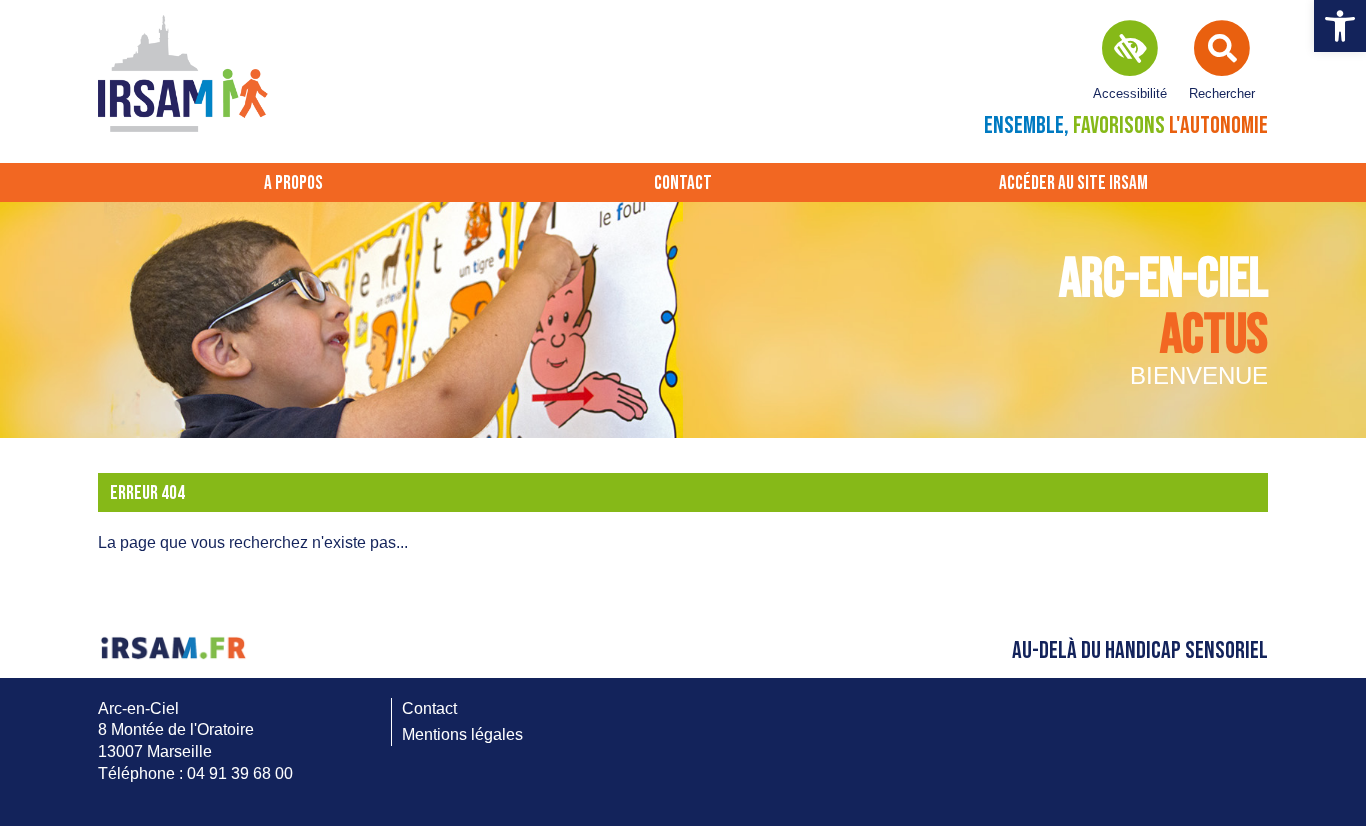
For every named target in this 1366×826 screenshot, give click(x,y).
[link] (1340, 26)
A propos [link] (293, 183)
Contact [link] (683, 183)
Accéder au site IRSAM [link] (1073, 183)
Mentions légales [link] (462, 734)
